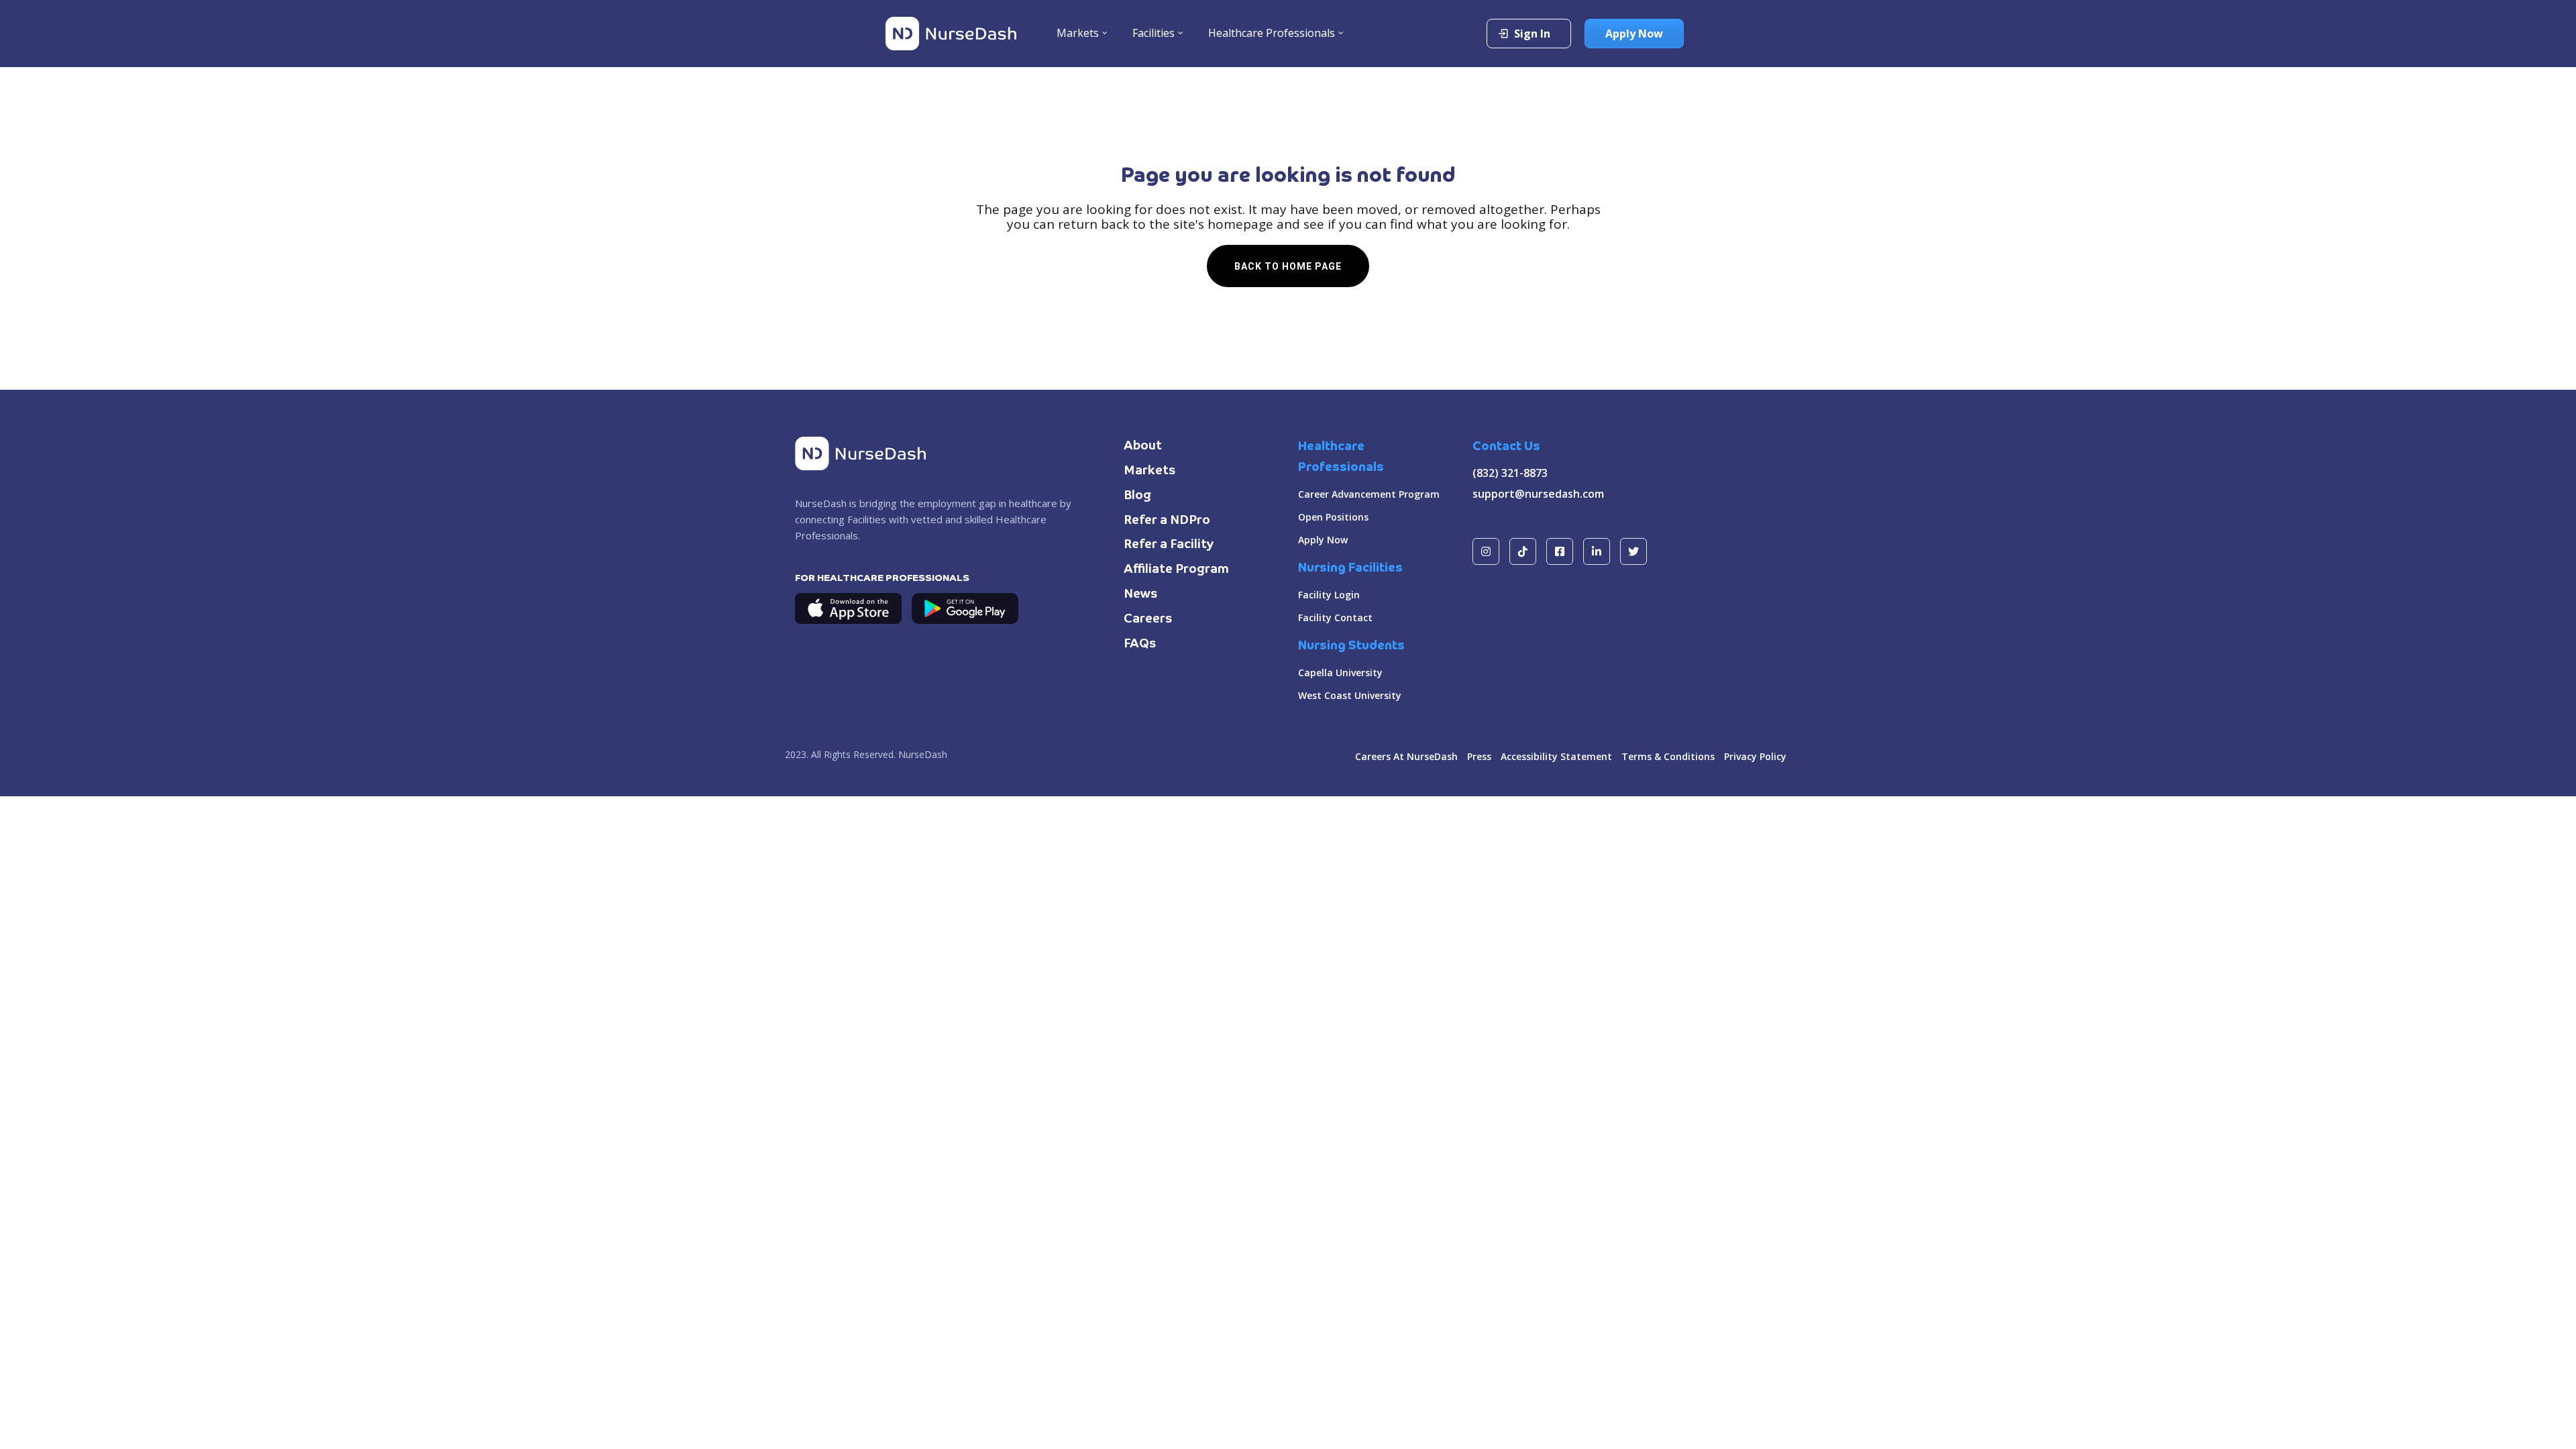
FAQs (1140, 644)
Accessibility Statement (1556, 756)
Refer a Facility (1169, 545)
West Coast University (1350, 695)
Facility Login (1329, 595)
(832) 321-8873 (1510, 473)
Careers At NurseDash (1406, 756)
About (1143, 446)
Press (1479, 756)
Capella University (1340, 673)
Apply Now (1323, 540)
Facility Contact (1335, 618)
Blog (1137, 496)
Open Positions (1333, 517)
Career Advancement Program (1369, 494)
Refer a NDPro (1167, 521)
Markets (1150, 471)
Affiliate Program (1176, 570)
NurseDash (923, 754)
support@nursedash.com (1538, 494)
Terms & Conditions (1668, 756)
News (1141, 594)
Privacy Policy (1755, 756)
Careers (1148, 619)
